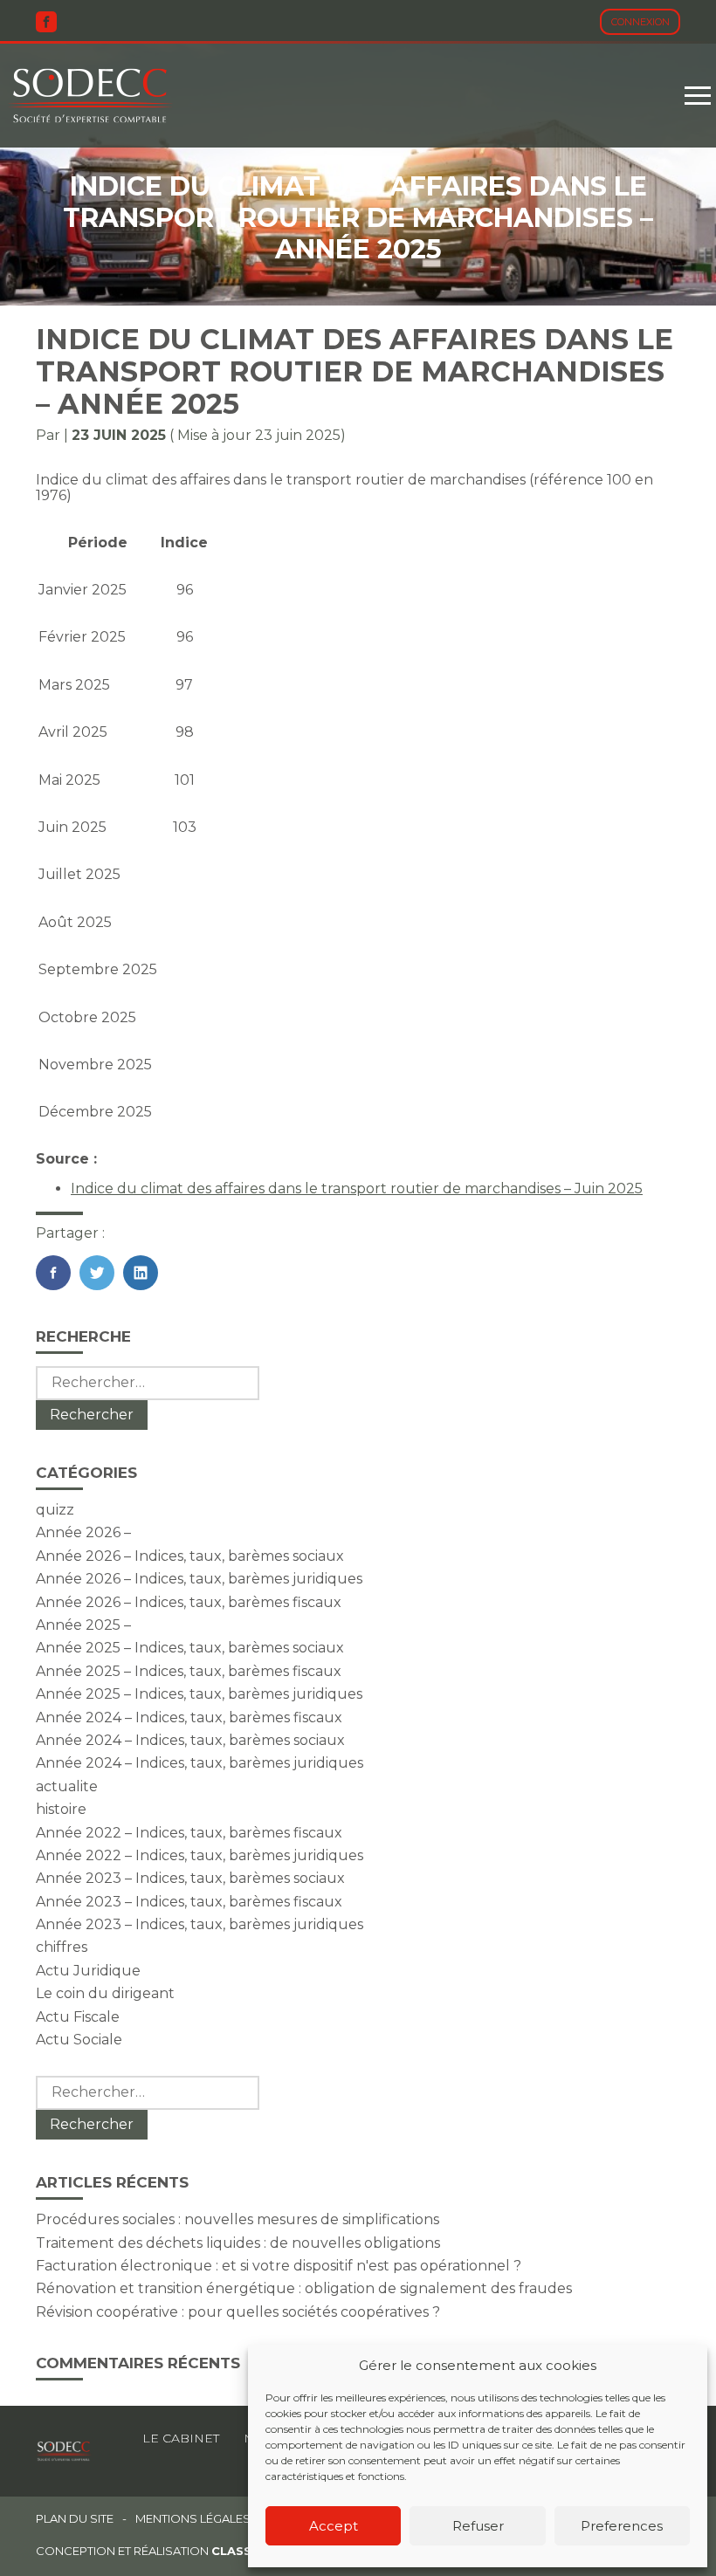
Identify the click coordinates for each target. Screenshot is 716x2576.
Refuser (478, 2526)
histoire (61, 1809)
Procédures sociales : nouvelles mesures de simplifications (238, 2219)
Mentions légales (193, 2519)
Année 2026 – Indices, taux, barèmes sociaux (190, 1556)
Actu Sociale (79, 2040)
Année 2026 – (83, 1532)
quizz (55, 1510)
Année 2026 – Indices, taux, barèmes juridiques (199, 1579)
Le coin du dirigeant (105, 1993)
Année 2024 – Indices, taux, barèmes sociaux (190, 1740)
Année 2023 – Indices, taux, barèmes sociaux (190, 1878)
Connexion (640, 22)
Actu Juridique (88, 1971)
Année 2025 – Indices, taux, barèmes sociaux (190, 1648)
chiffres (62, 1947)
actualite (67, 1786)
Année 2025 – (83, 1625)
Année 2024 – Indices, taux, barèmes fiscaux (189, 1717)
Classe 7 (241, 2551)
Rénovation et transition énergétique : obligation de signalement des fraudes (304, 2288)
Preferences (622, 2526)
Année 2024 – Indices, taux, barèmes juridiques (200, 1763)
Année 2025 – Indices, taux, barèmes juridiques (199, 1694)
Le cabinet (181, 2438)
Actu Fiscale (78, 2017)
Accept (334, 2526)
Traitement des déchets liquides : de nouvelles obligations (238, 2243)
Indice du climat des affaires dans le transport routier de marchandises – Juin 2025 (357, 1188)
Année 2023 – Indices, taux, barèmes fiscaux (189, 1902)
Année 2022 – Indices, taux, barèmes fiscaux (189, 1833)
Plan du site (75, 2519)
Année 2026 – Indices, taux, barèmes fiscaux (189, 1602)
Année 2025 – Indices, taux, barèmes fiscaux (189, 1671)
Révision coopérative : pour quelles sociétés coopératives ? (238, 2312)
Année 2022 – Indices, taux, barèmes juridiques (200, 1855)
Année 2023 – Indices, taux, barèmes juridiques (200, 1924)
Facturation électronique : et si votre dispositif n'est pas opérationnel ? (279, 2266)
